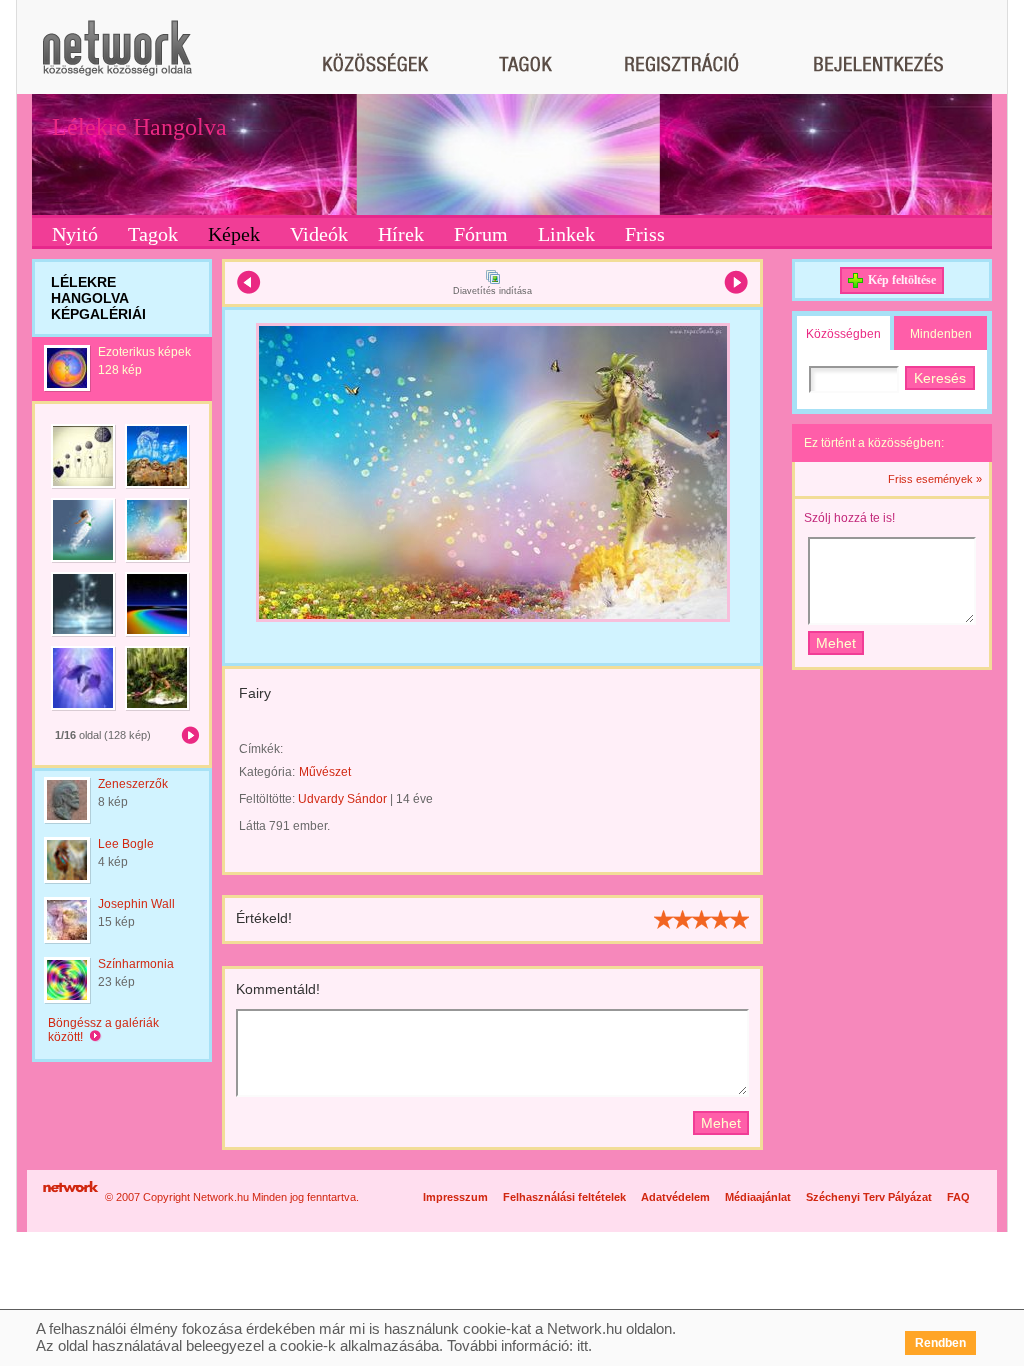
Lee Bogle (126, 844)
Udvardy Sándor (342, 799)
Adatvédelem (675, 1197)
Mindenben (941, 334)
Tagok (153, 234)
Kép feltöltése (902, 280)
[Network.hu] (117, 57)
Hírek (401, 234)
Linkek (566, 234)
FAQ (958, 1197)
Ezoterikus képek (144, 352)
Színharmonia (136, 964)
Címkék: (261, 749)
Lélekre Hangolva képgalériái (98, 298)
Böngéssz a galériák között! (103, 1030)
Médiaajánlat (758, 1197)
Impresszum (455, 1197)
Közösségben (843, 334)
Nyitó (75, 234)
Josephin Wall (136, 904)
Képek (234, 234)
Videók (319, 234)
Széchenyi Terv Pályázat (869, 1197)
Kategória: (267, 772)
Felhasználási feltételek (564, 1197)
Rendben (940, 1343)
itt (582, 1345)
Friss (645, 234)
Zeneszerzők (133, 784)
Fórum (481, 234)
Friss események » (935, 479)
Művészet (325, 772)
